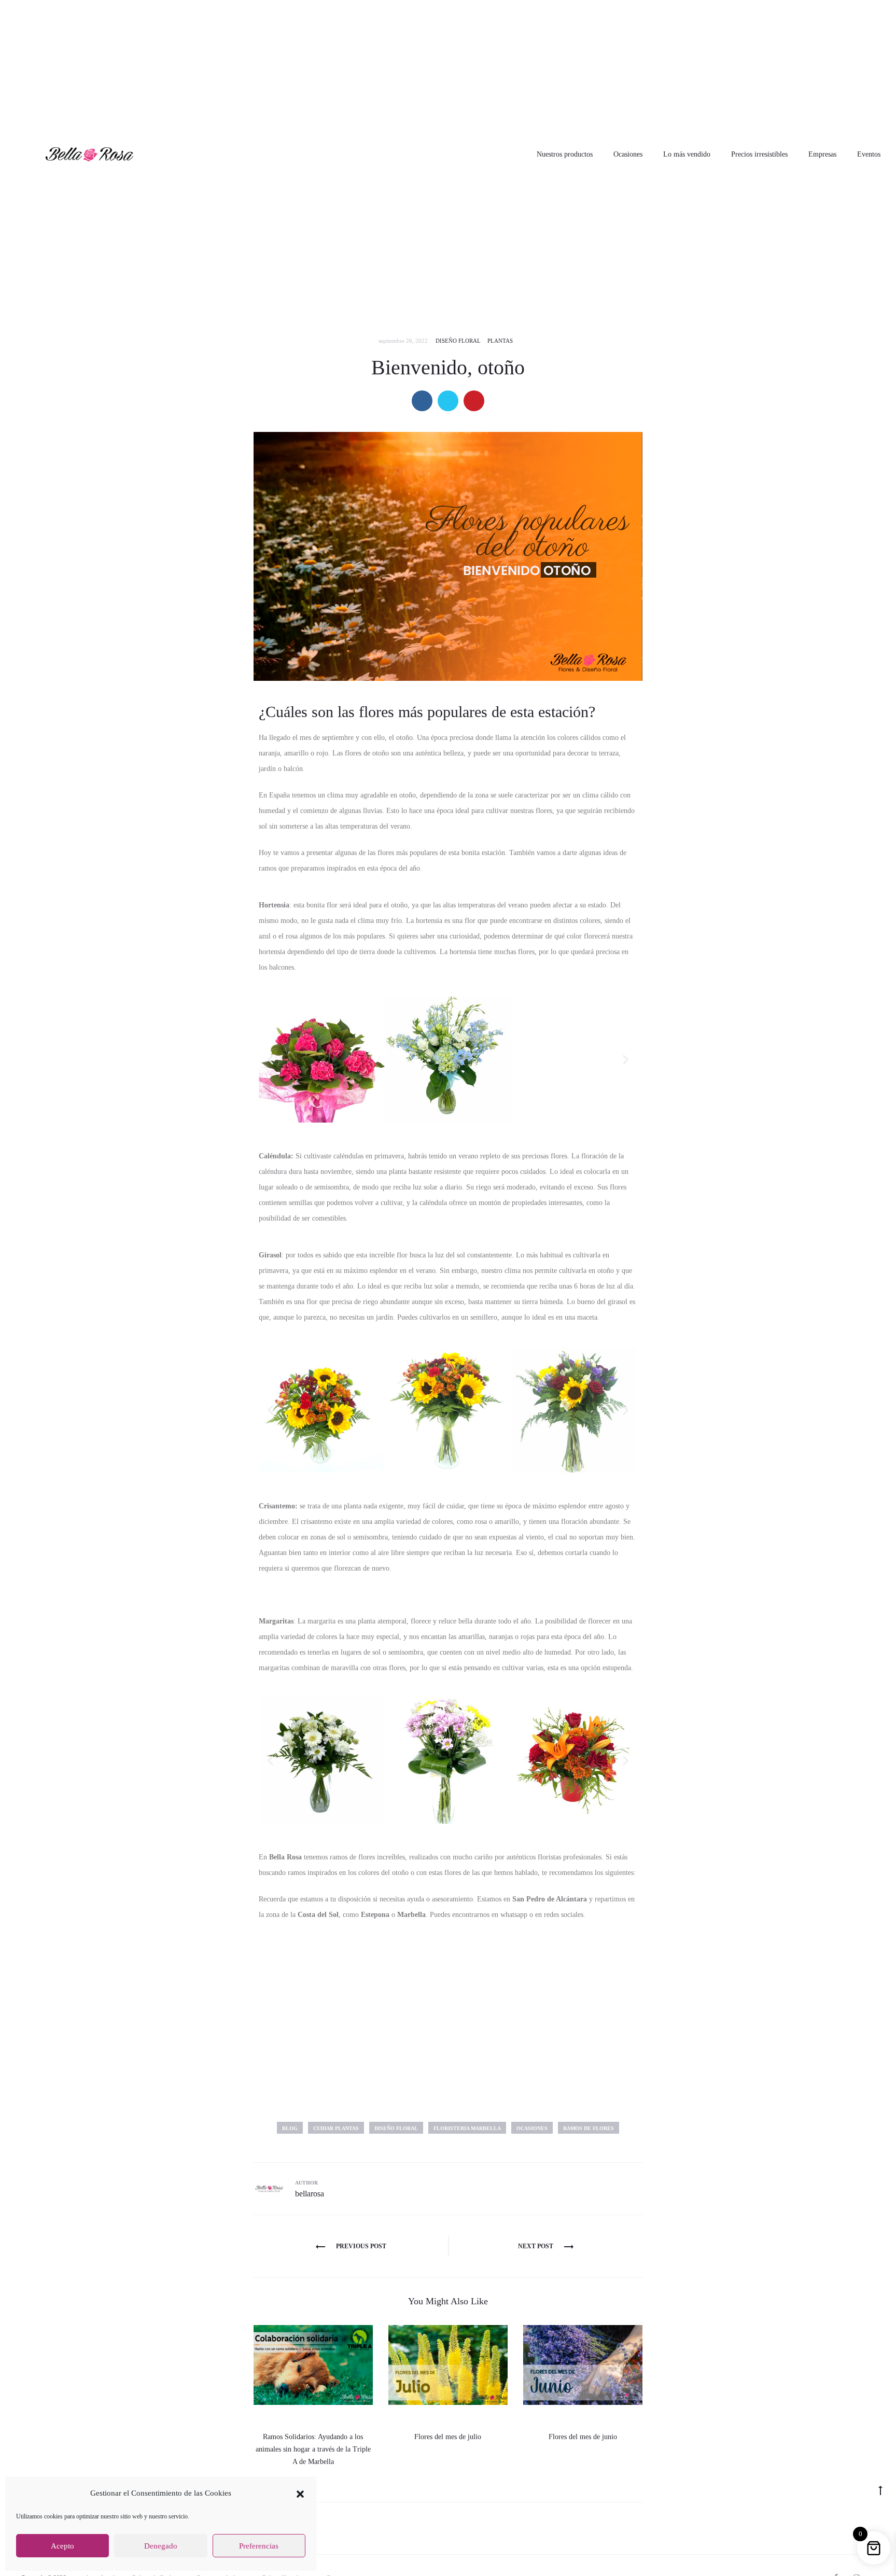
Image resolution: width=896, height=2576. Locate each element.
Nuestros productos (565, 154)
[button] (300, 2493)
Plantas (500, 341)
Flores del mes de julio (448, 2437)
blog (290, 2128)
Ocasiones (628, 154)
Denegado (161, 2546)
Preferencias (259, 2546)
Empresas (822, 154)
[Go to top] (880, 2490)
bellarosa (310, 2194)
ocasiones (532, 2128)
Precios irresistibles (759, 154)
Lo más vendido (687, 154)
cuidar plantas (336, 2128)
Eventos (869, 154)
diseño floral (396, 2128)
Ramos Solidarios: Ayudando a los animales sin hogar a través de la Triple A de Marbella (313, 2449)
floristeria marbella (467, 2128)
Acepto (62, 2546)
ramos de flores (589, 2128)
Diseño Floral (458, 341)
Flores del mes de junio (583, 2437)
